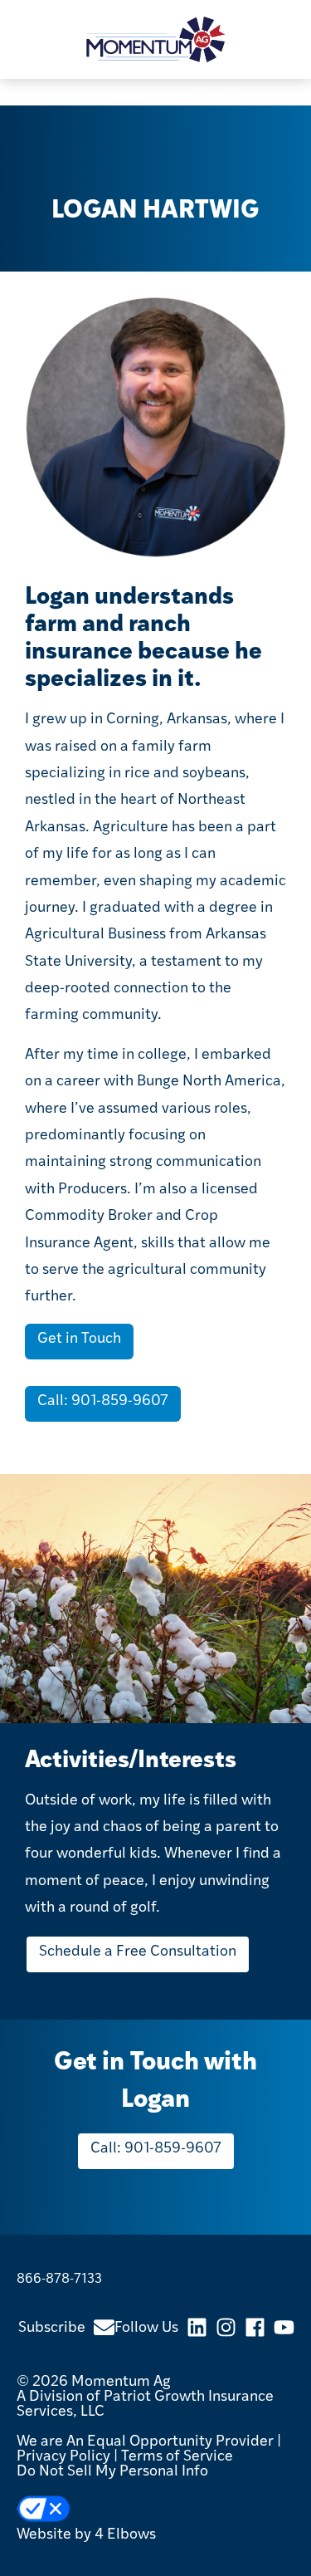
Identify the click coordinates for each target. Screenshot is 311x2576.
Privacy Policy (63, 2457)
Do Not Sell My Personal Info (112, 2472)
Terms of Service (177, 2457)
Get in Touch (79, 1339)
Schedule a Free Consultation (138, 1952)
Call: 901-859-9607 (103, 1402)
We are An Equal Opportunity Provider (145, 2442)
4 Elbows (125, 2535)
